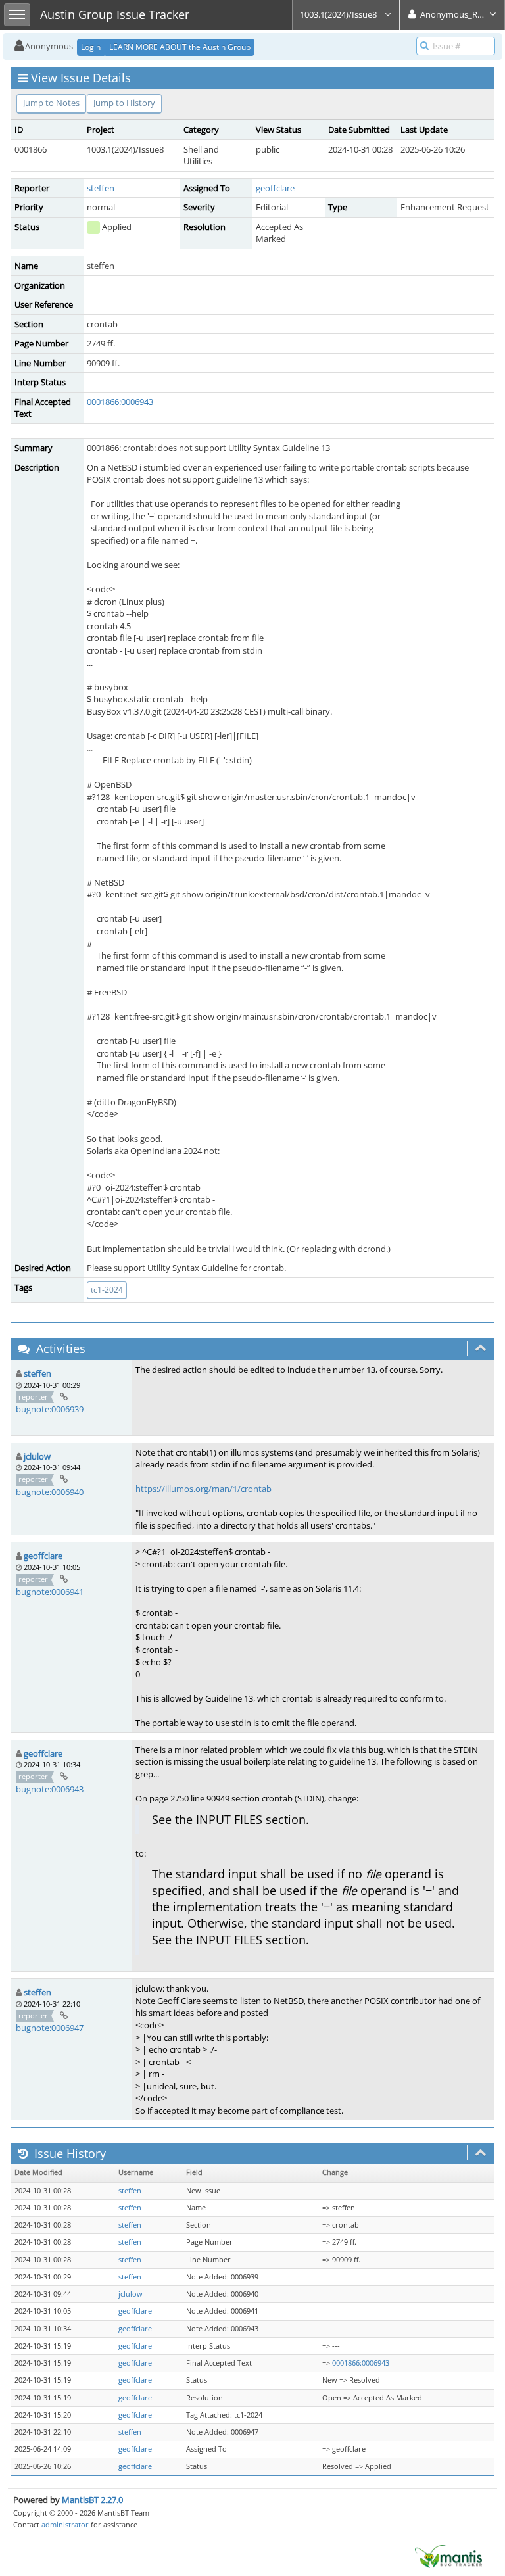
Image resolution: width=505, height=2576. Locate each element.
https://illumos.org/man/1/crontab (204, 1489)
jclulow (37, 1456)
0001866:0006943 (120, 402)
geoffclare (275, 188)
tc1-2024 (107, 1290)
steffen (101, 188)
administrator (65, 2524)
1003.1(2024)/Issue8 (339, 14)
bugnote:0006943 (50, 1789)
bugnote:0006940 (50, 1492)
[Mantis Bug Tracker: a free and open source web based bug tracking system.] (448, 2556)
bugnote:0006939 (50, 1409)
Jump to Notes (51, 103)
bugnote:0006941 (50, 1592)
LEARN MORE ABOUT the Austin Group (180, 47)
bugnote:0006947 (50, 2028)
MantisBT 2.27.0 (92, 2500)
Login (91, 47)
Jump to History (124, 103)
